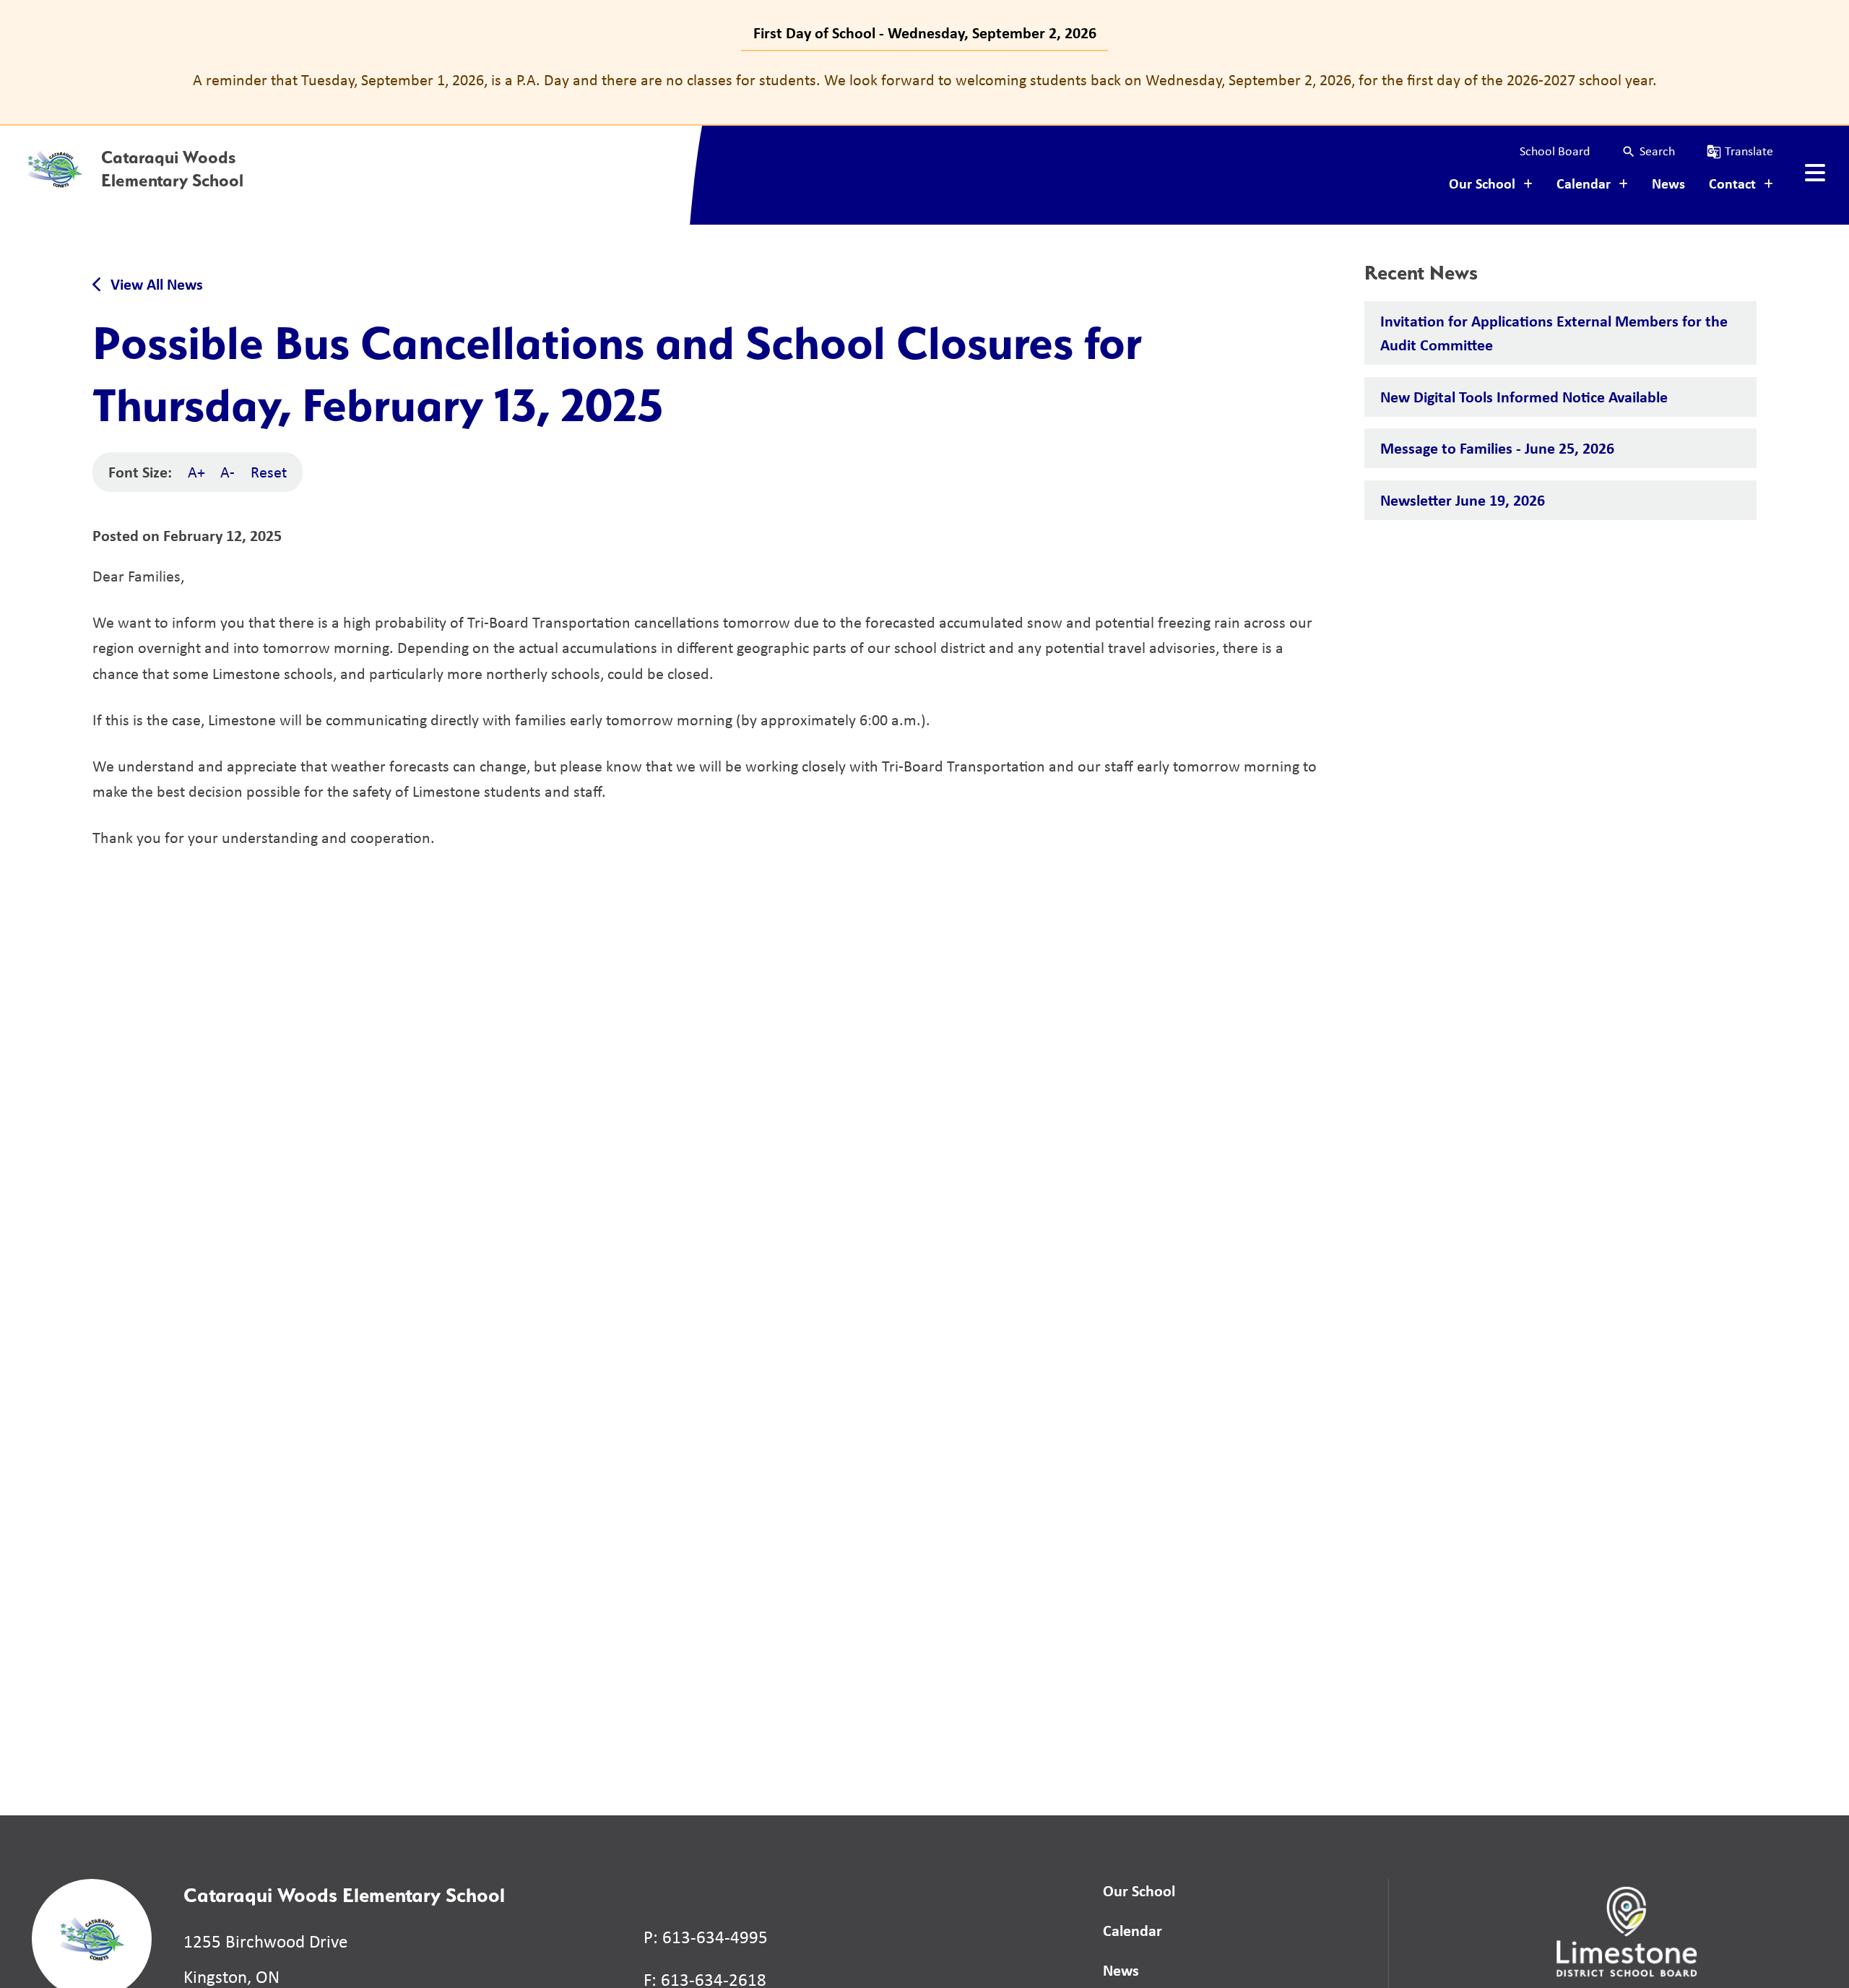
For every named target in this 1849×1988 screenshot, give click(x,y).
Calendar (1133, 1930)
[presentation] (1815, 173)
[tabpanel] (924, 80)
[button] (1648, 151)
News (1668, 183)
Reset (269, 472)
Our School (1139, 1890)
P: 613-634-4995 (706, 1937)
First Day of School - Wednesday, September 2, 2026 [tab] (925, 33)
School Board (1555, 151)
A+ (196, 472)
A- (228, 472)
